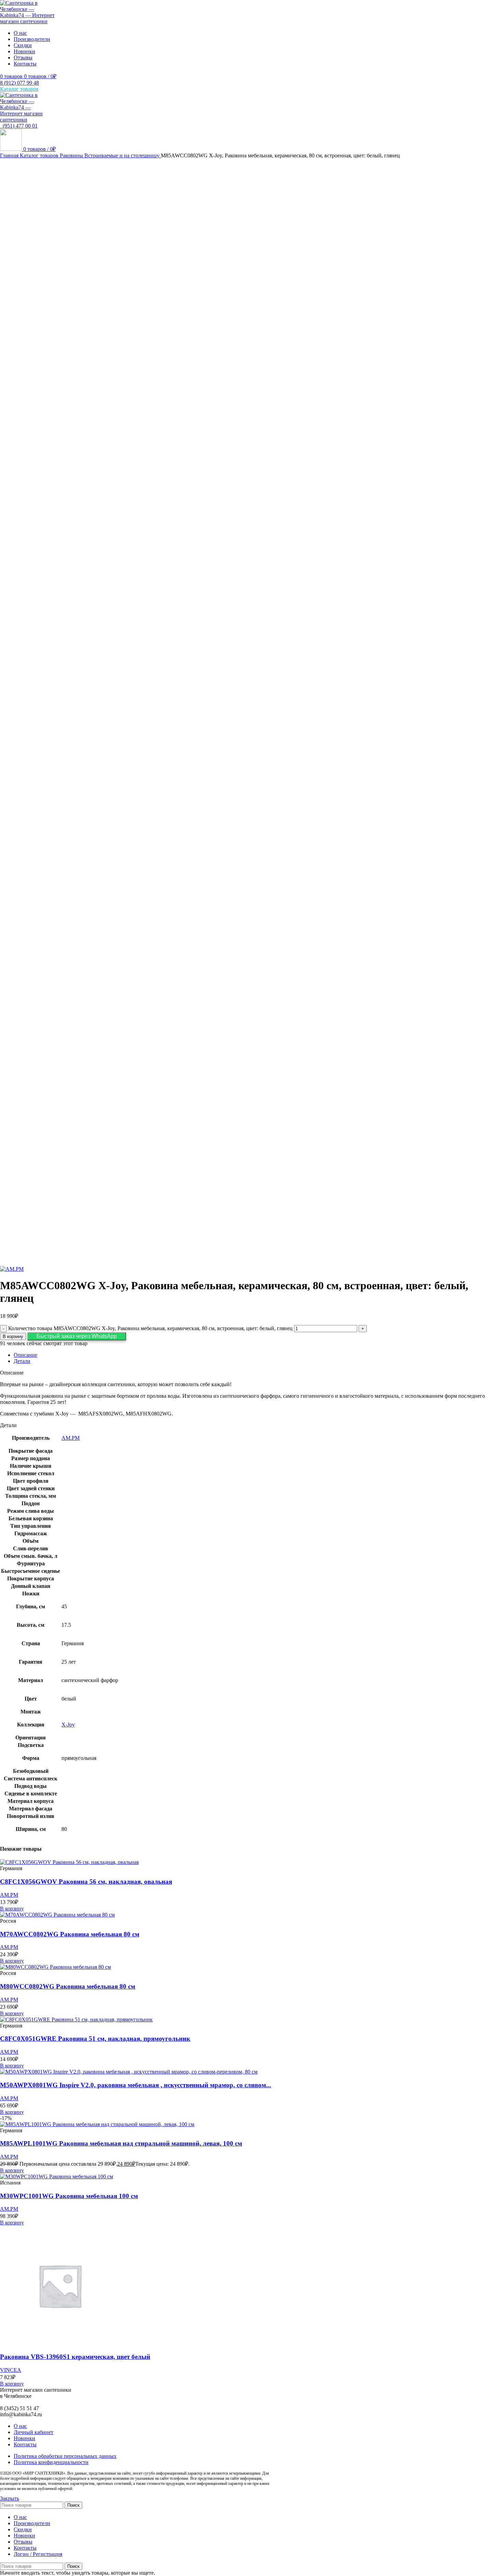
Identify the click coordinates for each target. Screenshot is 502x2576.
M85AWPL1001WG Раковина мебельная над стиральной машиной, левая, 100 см (121, 2143)
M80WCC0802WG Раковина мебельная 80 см (68, 1986)
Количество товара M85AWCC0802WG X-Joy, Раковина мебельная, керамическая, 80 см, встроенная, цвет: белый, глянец (150, 1328)
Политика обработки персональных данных (65, 2456)
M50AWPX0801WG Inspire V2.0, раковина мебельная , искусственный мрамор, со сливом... (136, 2085)
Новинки (24, 2438)
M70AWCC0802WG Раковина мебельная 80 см (70, 1934)
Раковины (72, 155)
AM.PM (71, 1438)
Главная (10, 155)
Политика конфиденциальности (51, 2462)
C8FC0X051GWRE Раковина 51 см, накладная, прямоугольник (95, 2039)
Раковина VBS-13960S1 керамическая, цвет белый (75, 2357)
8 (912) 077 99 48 (19, 83)
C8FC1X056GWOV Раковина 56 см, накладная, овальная (86, 1882)
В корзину (13, 1336)
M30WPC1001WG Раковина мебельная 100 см (69, 2196)
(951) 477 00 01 (19, 126)
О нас (20, 2426)
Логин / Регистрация (38, 2554)
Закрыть (10, 2498)
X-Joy (68, 1725)
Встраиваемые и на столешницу (123, 155)
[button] (77, 1336)
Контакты (25, 2444)
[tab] (258, 1355)
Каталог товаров (40, 155)
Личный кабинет (33, 2432)
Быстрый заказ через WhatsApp (77, 1336)
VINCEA (11, 2370)
